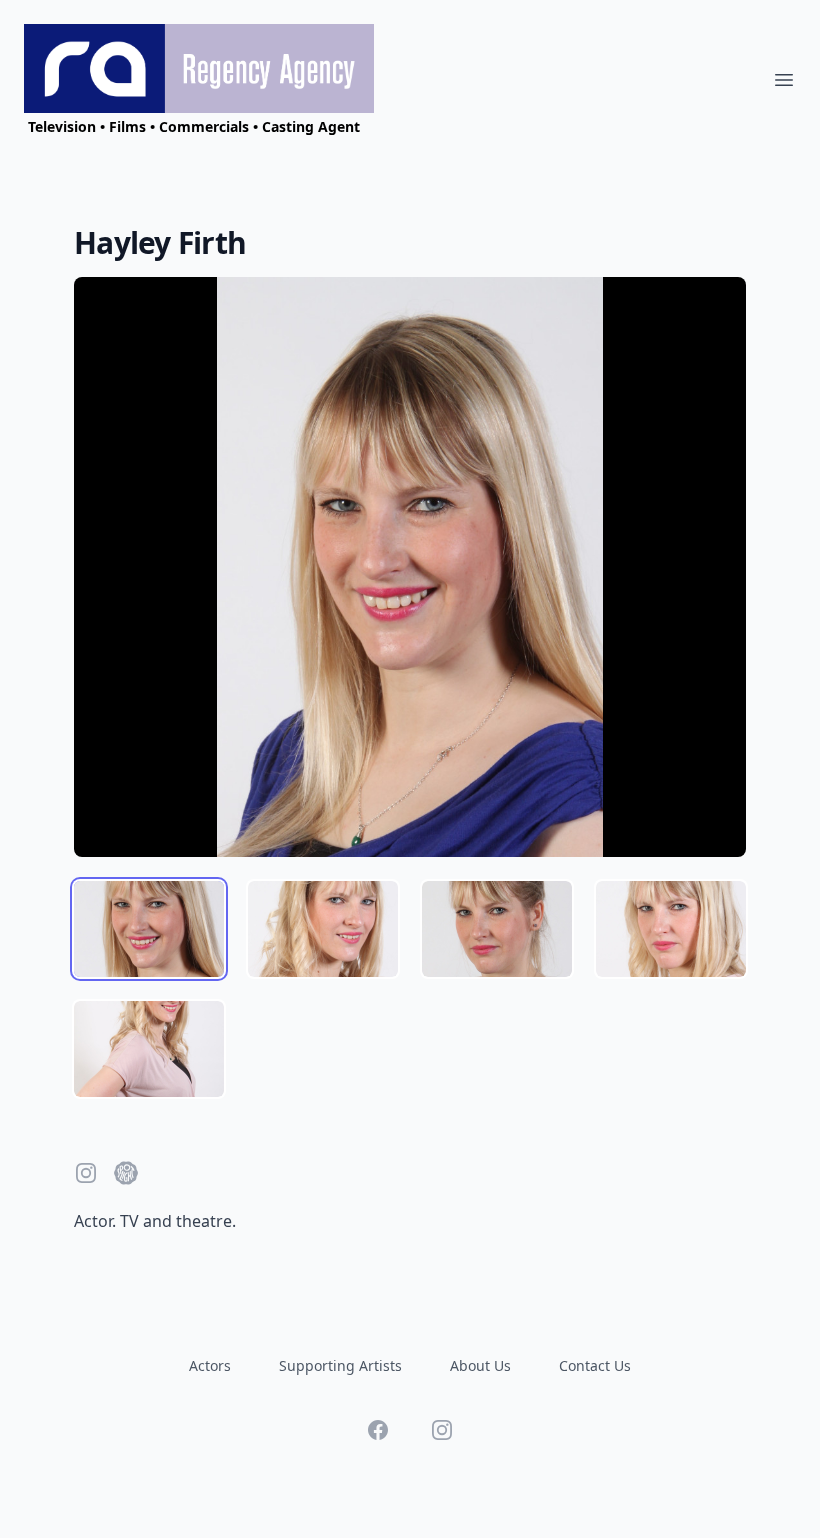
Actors (210, 1365)
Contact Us (595, 1365)
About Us (480, 1365)
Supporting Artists (340, 1365)
